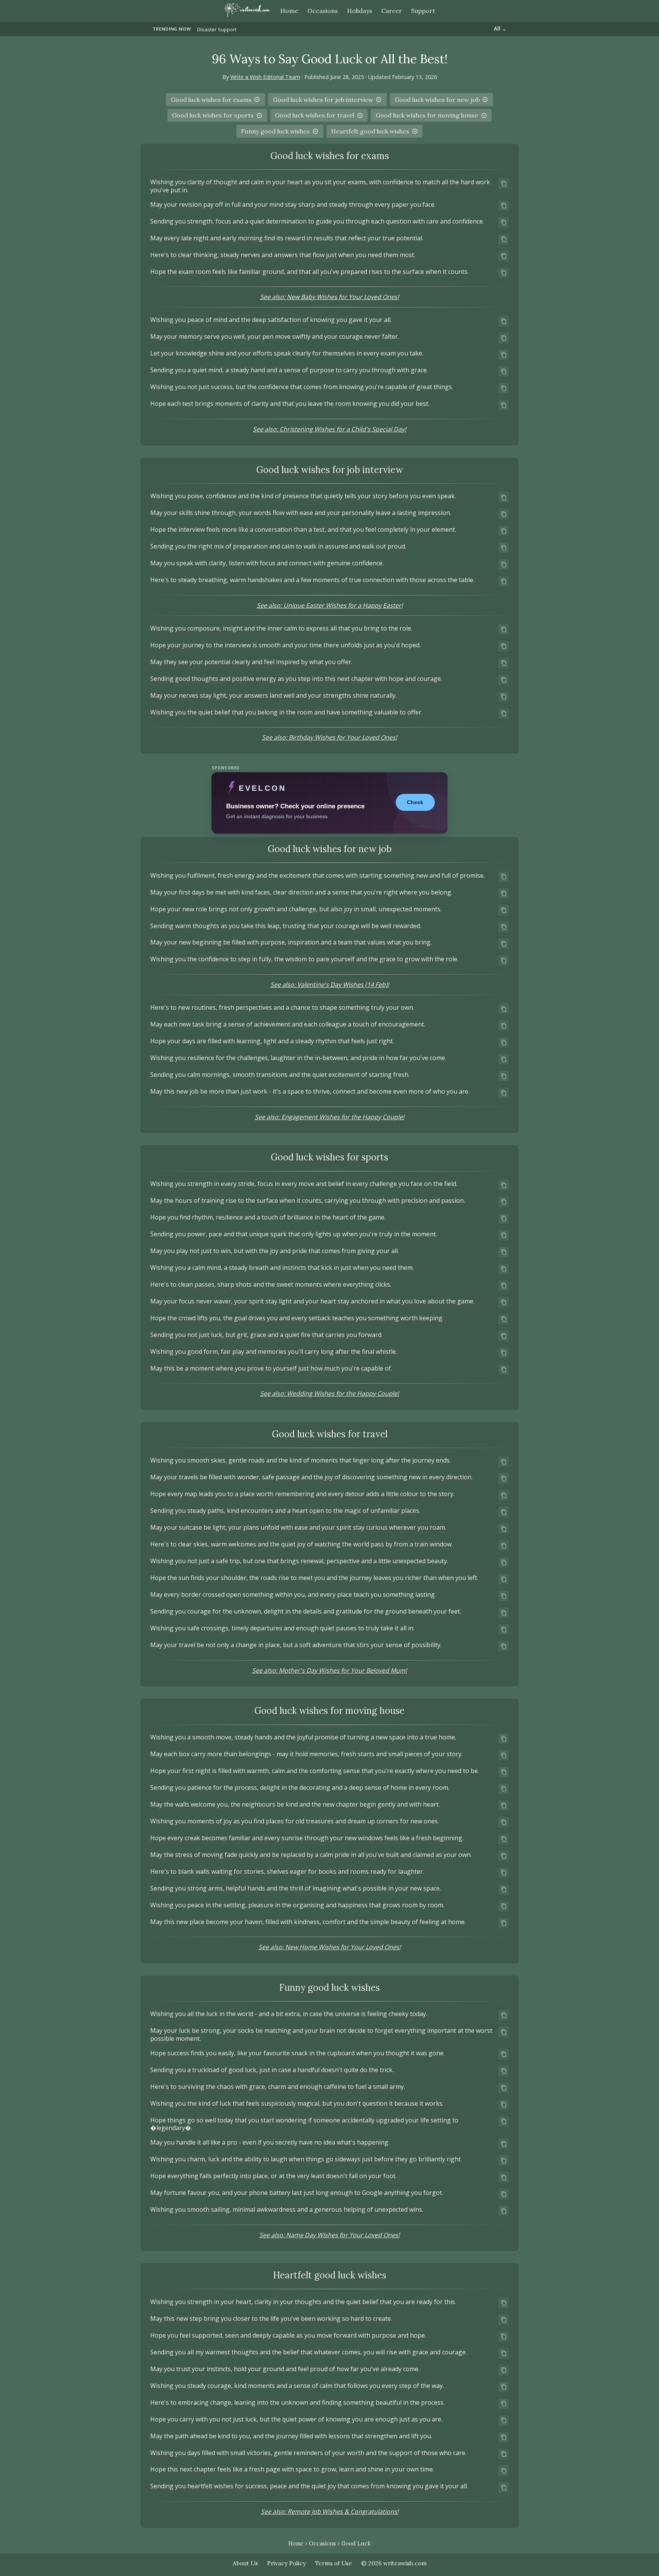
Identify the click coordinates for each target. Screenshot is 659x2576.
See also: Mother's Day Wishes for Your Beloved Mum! (329, 1670)
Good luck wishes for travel (315, 115)
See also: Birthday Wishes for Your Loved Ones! (329, 737)
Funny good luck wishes (275, 131)
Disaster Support (217, 29)
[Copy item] (504, 183)
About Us (245, 2563)
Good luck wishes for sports (213, 115)
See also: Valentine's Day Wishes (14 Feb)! (330, 985)
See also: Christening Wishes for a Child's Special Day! (329, 429)
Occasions (322, 2544)
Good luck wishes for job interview (323, 100)
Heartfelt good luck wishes (370, 131)
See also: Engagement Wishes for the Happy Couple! (329, 1117)
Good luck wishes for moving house (427, 115)
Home (289, 11)
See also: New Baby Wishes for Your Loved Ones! (329, 297)
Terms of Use (334, 2563)
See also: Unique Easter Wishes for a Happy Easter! (330, 605)
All (500, 29)
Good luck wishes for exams (211, 100)
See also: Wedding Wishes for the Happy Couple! (329, 1393)
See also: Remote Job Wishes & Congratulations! (330, 2512)
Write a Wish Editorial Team (265, 77)
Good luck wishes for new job (437, 100)
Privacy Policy (286, 2563)
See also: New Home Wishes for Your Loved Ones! (330, 1947)
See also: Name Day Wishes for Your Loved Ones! (329, 2235)
